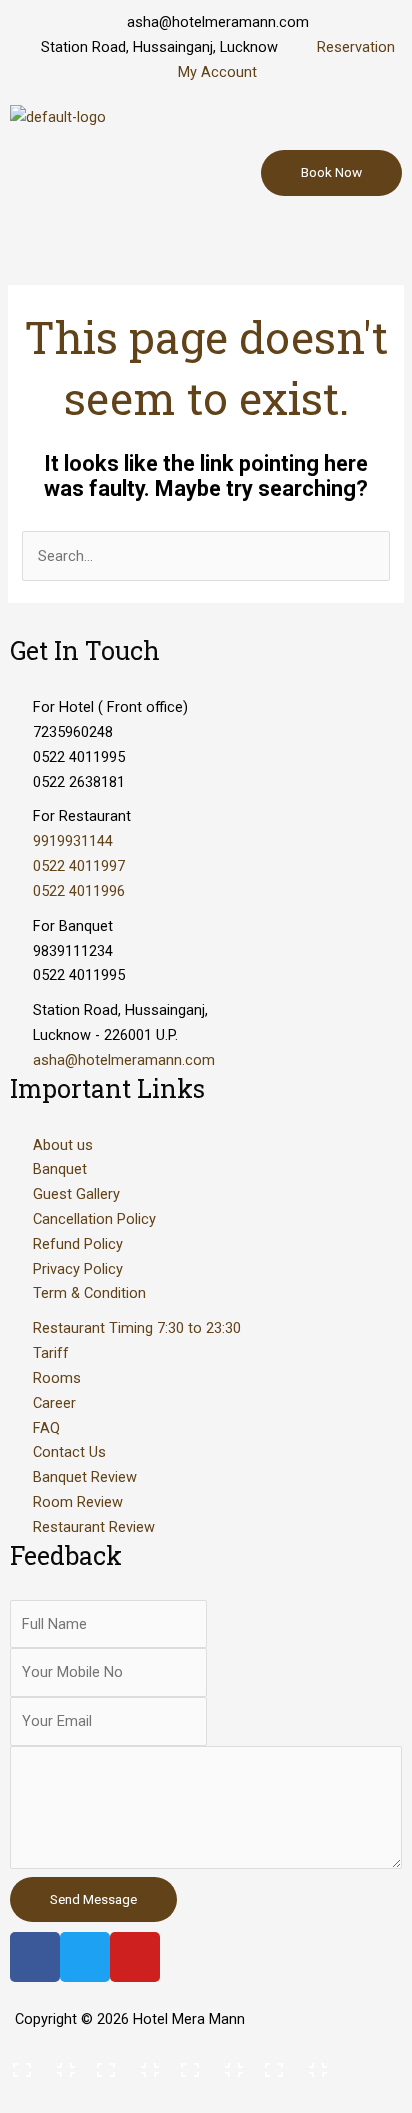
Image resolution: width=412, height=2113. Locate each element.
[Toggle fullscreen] (208, 2064)
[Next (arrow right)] (124, 2097)
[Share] (124, 2064)
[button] (206, 234)
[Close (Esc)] (40, 2064)
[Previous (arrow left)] (40, 2097)
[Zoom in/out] (292, 2064)
